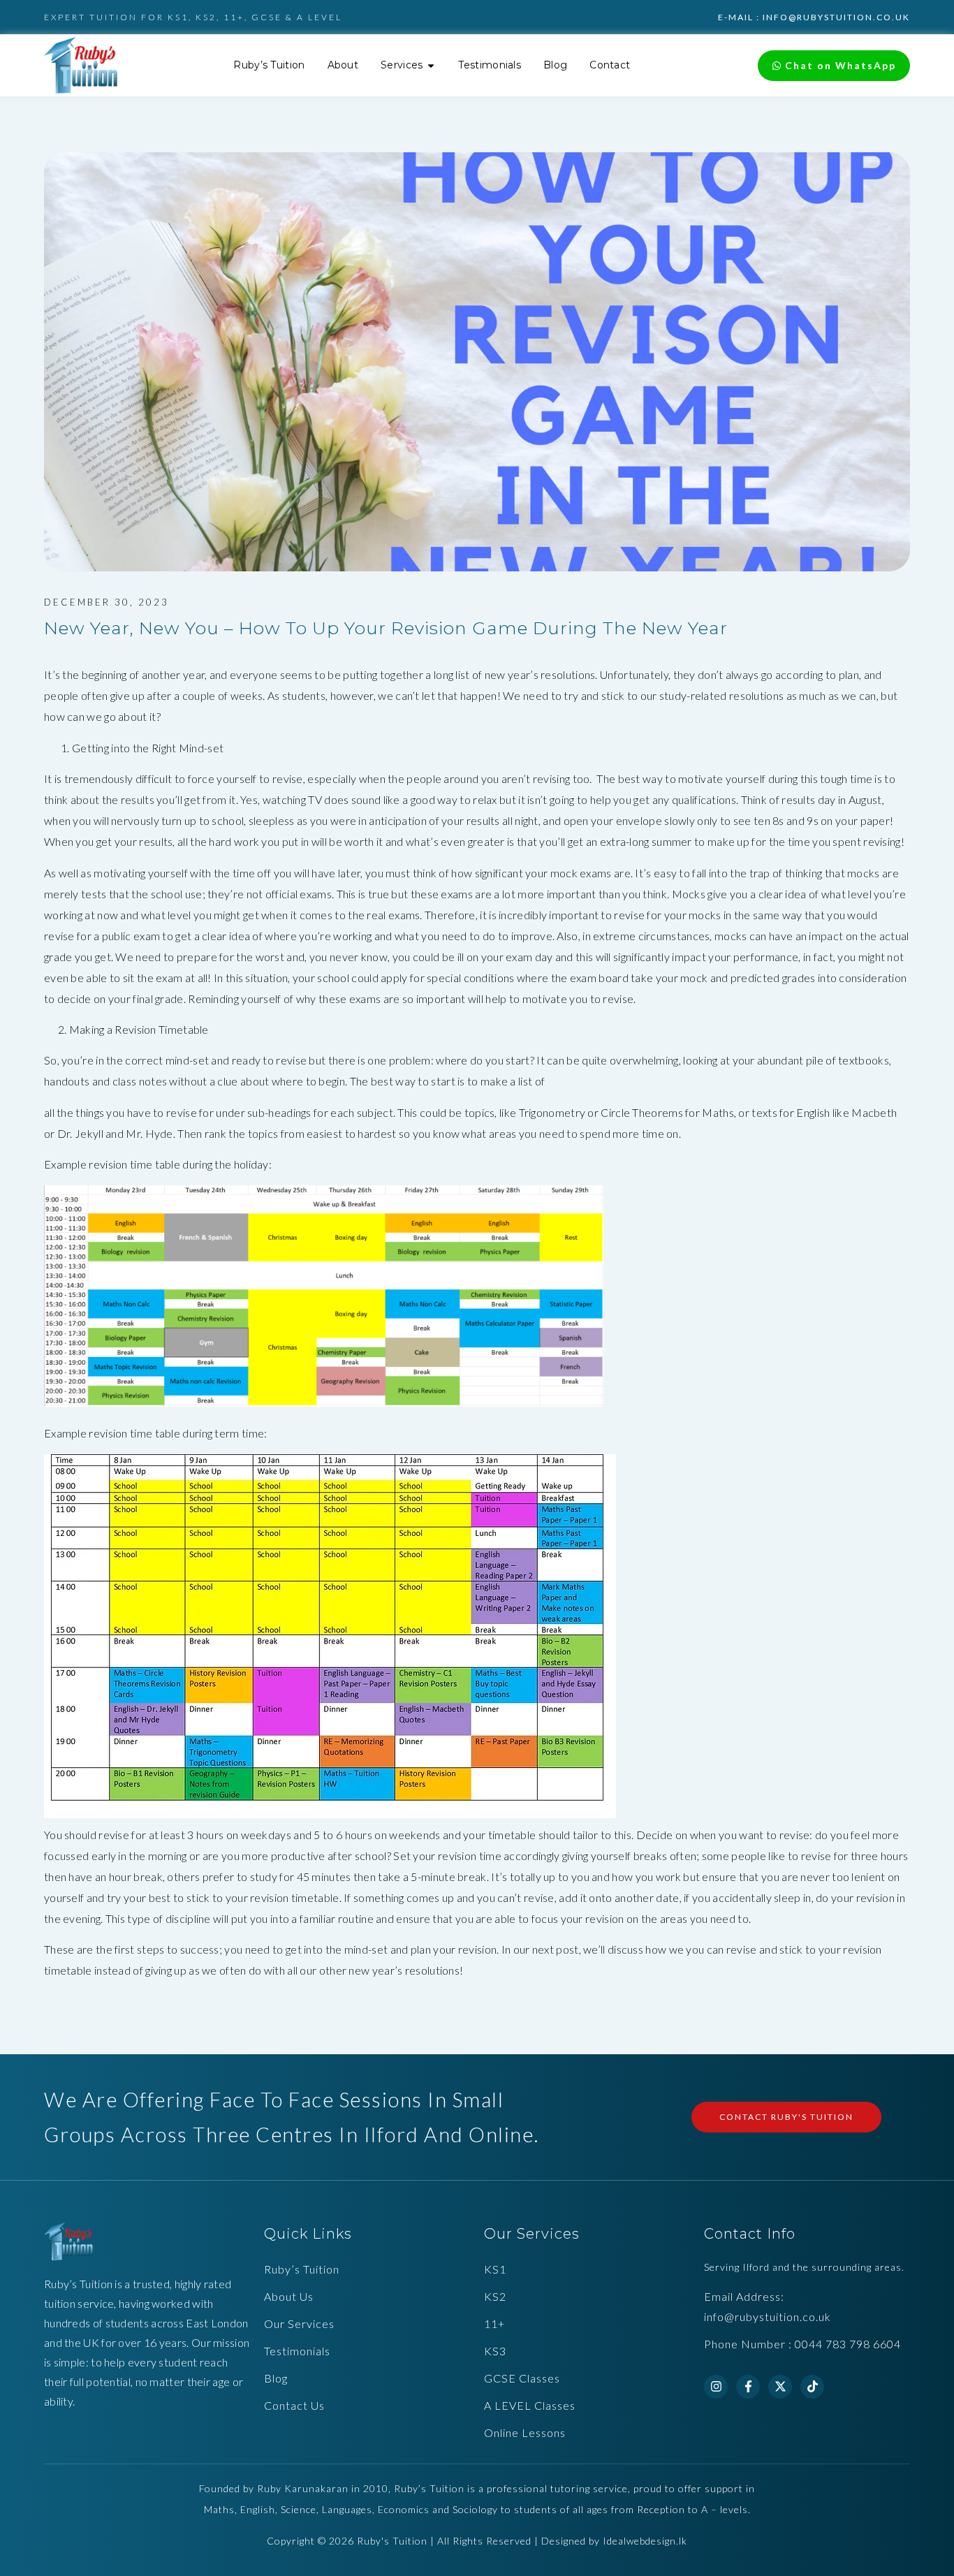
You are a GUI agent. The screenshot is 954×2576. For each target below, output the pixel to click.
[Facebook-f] (748, 2387)
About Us (289, 2296)
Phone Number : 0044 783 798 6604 (802, 2344)
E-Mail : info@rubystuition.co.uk (814, 17)
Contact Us (294, 2405)
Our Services (299, 2323)
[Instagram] (716, 2387)
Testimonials (297, 2351)
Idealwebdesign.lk (645, 2541)
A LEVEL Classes (530, 2405)
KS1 (495, 2269)
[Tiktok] (812, 2387)
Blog (276, 2378)
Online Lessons (525, 2432)
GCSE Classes (522, 2378)
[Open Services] (431, 65)
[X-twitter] (780, 2387)
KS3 (495, 2351)
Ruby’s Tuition (302, 2269)
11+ (494, 2323)
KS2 (495, 2296)
